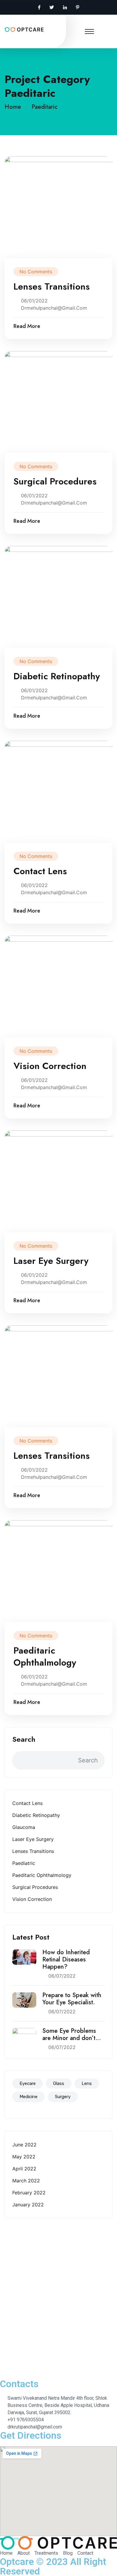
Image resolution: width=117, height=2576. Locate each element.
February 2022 (29, 2193)
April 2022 (24, 2169)
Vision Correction (32, 1899)
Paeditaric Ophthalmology (42, 1875)
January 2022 (28, 2205)
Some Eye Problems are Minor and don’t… (72, 2035)
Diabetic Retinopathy (36, 1815)
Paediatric (24, 1863)
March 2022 (26, 2181)
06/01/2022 (34, 301)
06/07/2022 (62, 1976)
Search (24, 1739)
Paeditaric (45, 107)
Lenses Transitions (33, 1851)
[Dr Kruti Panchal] (24, 29)
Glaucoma (24, 1827)
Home (15, 107)
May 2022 (24, 2157)
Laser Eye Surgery (33, 1839)
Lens (87, 2083)
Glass (59, 2083)
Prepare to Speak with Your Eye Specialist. (72, 1999)
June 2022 (24, 2145)
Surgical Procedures (35, 1887)
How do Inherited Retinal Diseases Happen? (66, 1960)
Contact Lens (27, 1803)
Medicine (28, 2097)
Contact (14, 2366)
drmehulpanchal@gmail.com (54, 308)
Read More (27, 326)
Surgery (63, 2097)
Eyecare (28, 2083)
